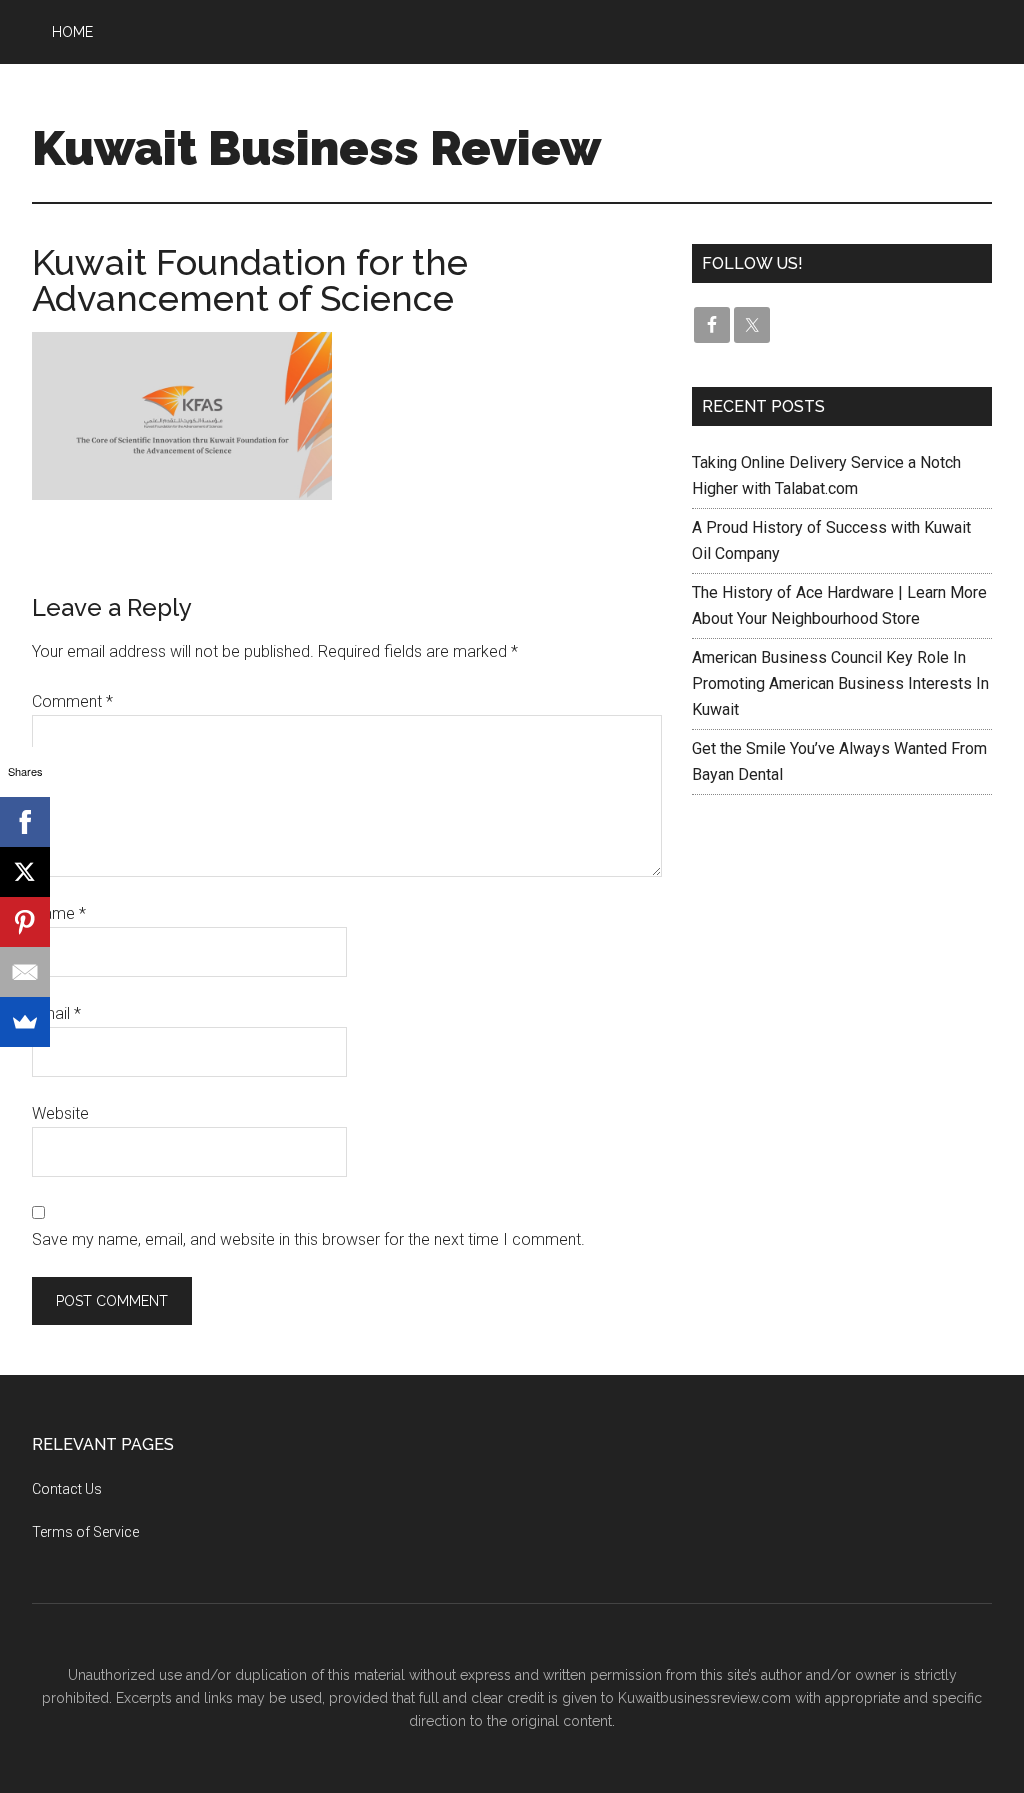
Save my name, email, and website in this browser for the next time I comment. (308, 1239)
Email (56, 1013)
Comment (72, 701)
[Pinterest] (25, 922)
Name (59, 913)
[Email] (25, 972)
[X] (25, 872)
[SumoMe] (25, 1022)
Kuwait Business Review (316, 148)
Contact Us (67, 1489)
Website (60, 1113)
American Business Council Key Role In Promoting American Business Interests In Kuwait (840, 683)
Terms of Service (85, 1532)
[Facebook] (25, 822)
